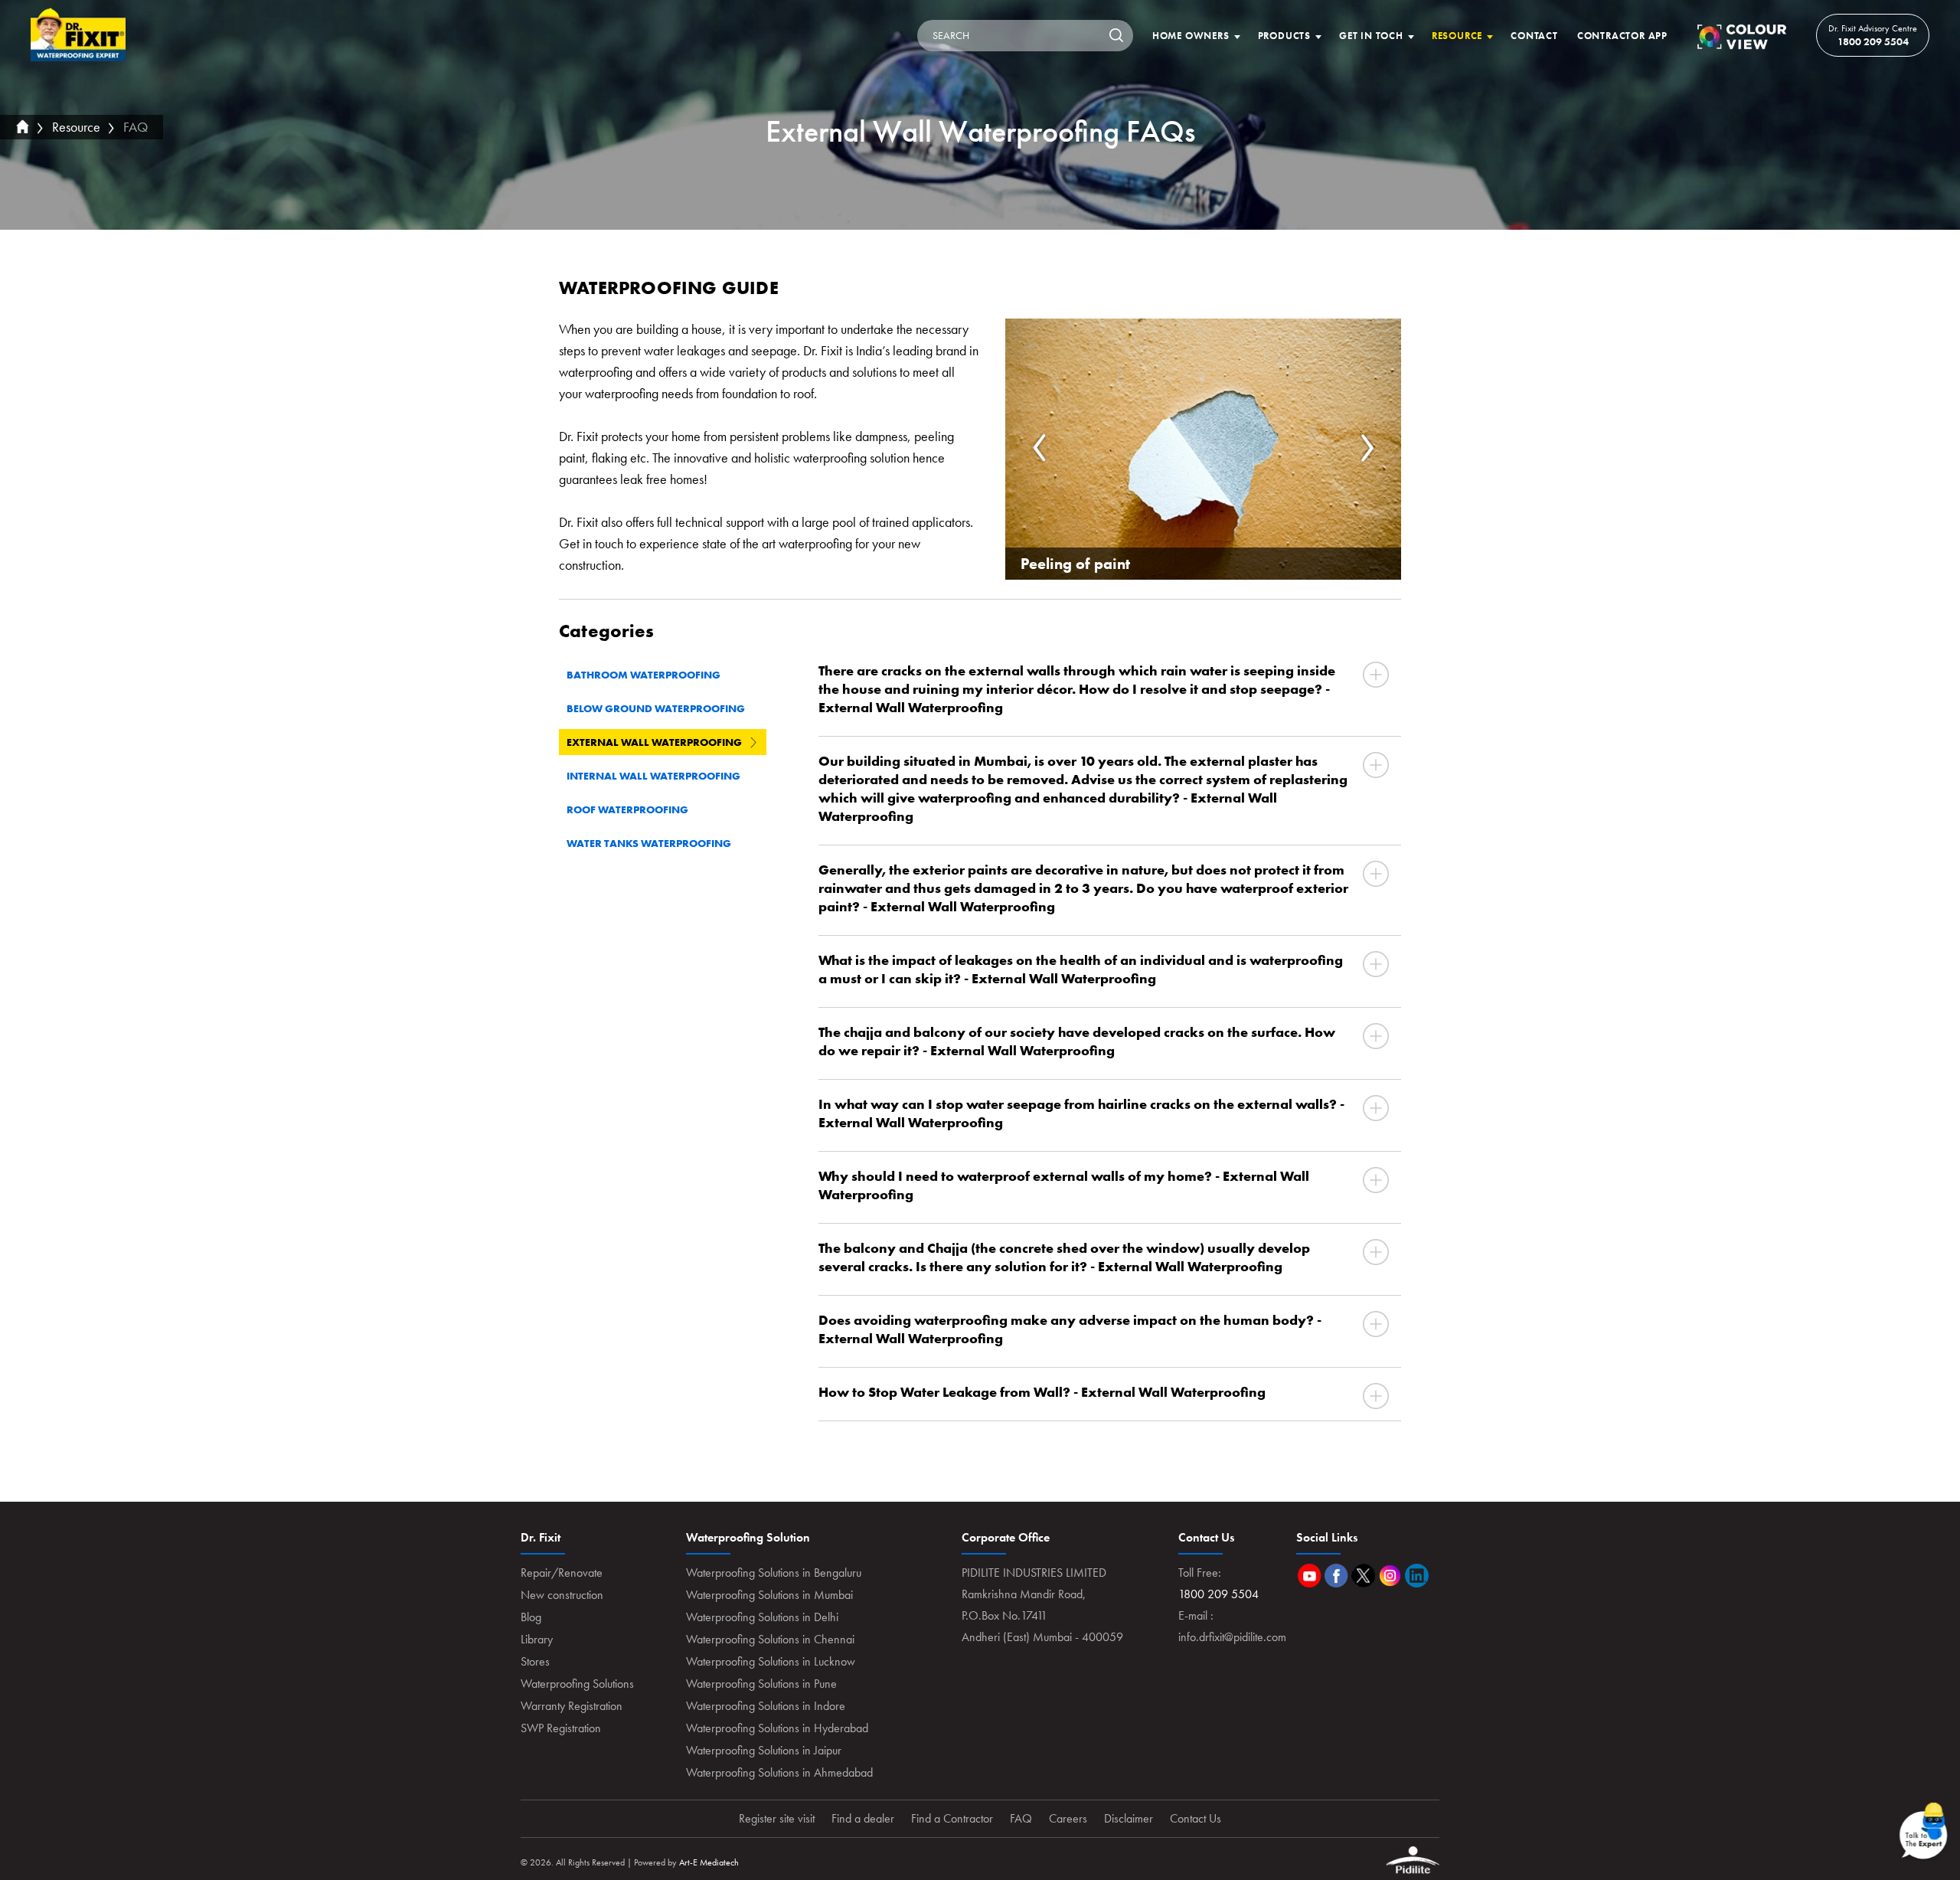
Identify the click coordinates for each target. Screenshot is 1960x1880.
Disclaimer (1129, 1818)
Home (78, 35)
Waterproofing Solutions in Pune (761, 1684)
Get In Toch (1371, 36)
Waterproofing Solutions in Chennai (770, 1639)
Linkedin (1417, 1576)
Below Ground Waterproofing (656, 708)
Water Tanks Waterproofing (649, 843)
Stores (535, 1661)
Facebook (1336, 1576)
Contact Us (1196, 1818)
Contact (1534, 36)
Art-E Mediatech (709, 1862)
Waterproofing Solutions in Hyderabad (777, 1728)
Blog (531, 1617)
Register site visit (777, 1818)
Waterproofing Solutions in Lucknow (771, 1661)
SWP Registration (561, 1728)
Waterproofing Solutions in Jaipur (764, 1750)
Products (1284, 36)
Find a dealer (863, 1818)
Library (537, 1639)
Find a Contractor (952, 1818)
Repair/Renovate (562, 1573)
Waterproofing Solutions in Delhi (762, 1617)
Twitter (1363, 1576)
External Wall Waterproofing (654, 742)
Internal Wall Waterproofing (653, 776)
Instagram (1390, 1576)
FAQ (136, 127)
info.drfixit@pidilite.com (1232, 1637)
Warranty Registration (572, 1706)
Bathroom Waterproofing (644, 675)
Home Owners (1191, 36)
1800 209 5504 (1873, 41)
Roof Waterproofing (627, 809)
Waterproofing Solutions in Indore (766, 1706)
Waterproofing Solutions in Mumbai (769, 1595)
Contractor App (1622, 36)
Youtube (1310, 1576)
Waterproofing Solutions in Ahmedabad (779, 1772)
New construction (562, 1595)
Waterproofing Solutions (577, 1684)
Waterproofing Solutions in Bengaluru (774, 1573)
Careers (1068, 1818)
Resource (1457, 36)
